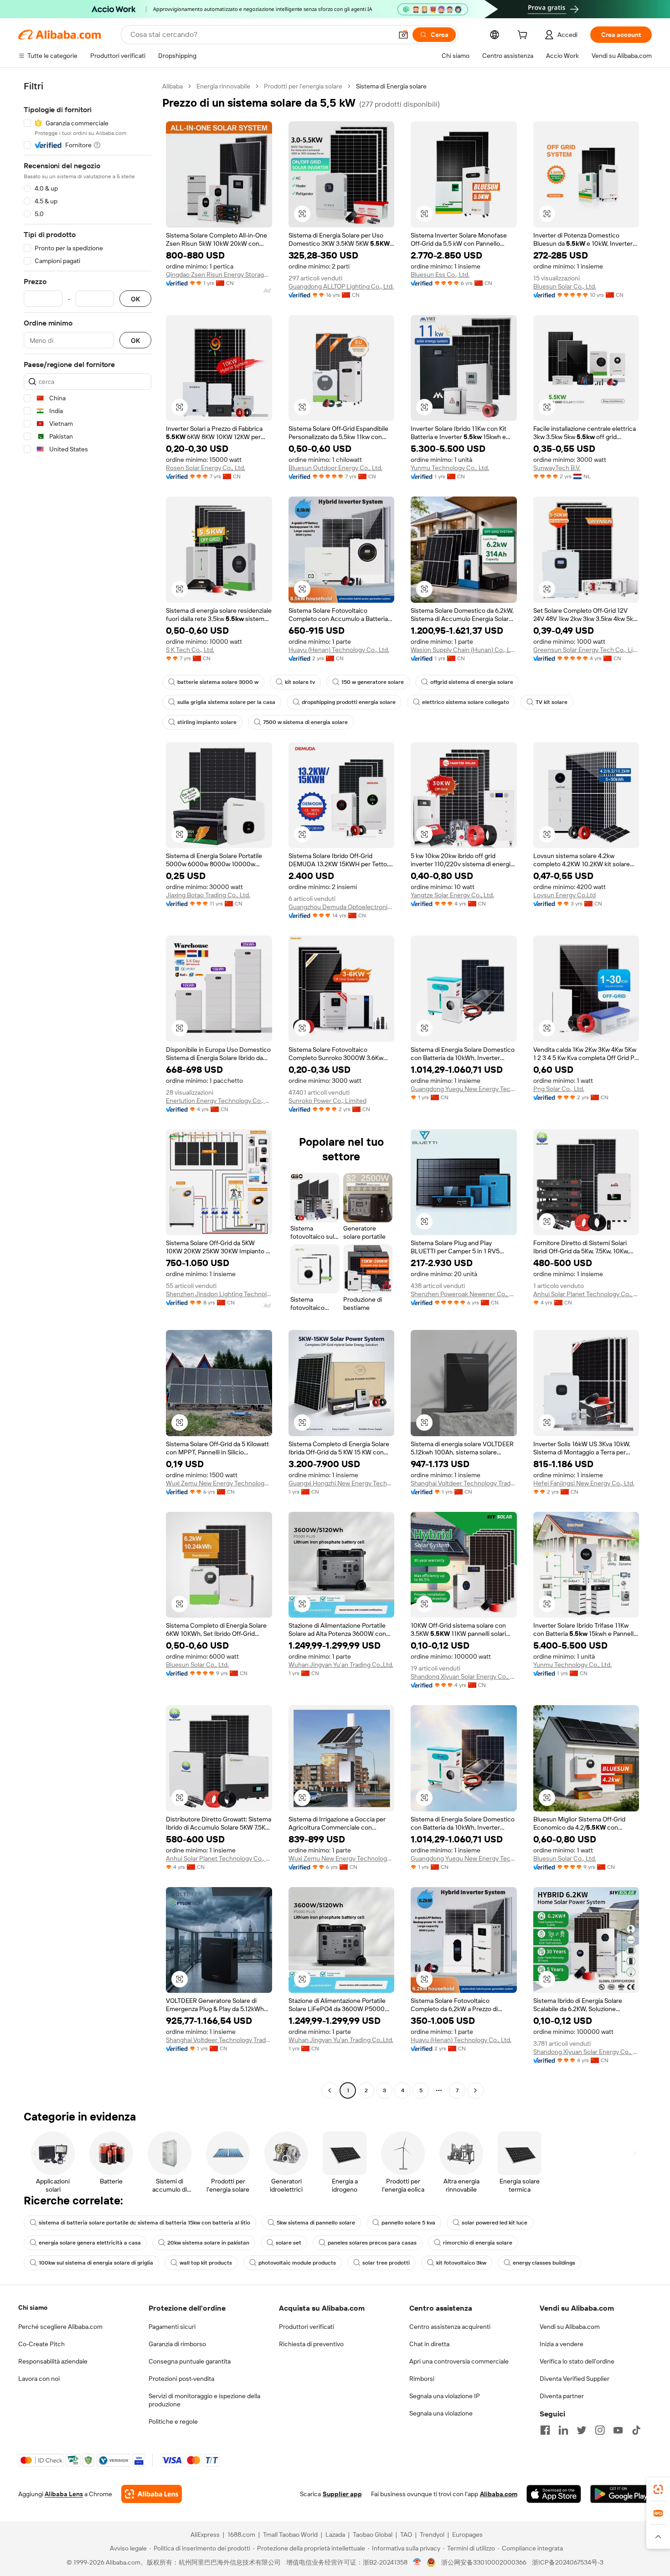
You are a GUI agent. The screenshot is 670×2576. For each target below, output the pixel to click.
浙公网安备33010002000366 (484, 2562)
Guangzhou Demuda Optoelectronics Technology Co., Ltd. (342, 907)
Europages (467, 2535)
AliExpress (205, 2535)
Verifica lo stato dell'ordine (577, 2361)
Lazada (335, 2535)
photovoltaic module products (297, 2263)
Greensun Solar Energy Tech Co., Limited (586, 650)
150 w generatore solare (373, 682)
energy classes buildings (544, 2263)
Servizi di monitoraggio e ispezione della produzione (204, 2400)
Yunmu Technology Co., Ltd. (450, 468)
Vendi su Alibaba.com (570, 2327)
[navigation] (88, 1089)
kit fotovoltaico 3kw (461, 2263)
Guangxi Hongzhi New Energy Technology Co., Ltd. (342, 1483)
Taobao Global (373, 2535)
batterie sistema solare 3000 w (218, 682)
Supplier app (342, 2494)
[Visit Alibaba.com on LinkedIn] (563, 2430)
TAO (406, 2535)
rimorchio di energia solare (478, 2243)
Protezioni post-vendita (181, 2379)
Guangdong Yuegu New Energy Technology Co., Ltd (464, 1089)
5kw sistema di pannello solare (316, 2223)
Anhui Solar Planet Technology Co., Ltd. (586, 1294)
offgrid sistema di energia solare (472, 682)
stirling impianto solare (207, 722)
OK (135, 299)
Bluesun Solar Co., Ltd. (565, 286)
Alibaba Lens (64, 2494)
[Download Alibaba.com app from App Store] (554, 2494)
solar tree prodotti (386, 2263)
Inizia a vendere (562, 2344)
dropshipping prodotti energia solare (349, 702)
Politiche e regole (173, 2421)
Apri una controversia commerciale (459, 2361)
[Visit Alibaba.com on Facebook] (545, 2430)
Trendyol (432, 2535)
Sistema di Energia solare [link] (391, 86)
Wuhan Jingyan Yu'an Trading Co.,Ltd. (341, 1665)
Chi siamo (33, 2307)
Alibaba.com (499, 2494)
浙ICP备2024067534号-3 (568, 2562)
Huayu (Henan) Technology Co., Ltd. (339, 650)
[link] (658, 2489)
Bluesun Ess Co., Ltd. (440, 274)
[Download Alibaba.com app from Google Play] (621, 2494)
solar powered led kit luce (495, 2223)
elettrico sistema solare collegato (466, 702)
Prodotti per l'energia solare (303, 86)
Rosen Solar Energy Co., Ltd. (206, 468)
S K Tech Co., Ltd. (190, 650)
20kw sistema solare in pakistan (208, 2243)
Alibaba (173, 86)
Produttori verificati (307, 2327)
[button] (403, 35)
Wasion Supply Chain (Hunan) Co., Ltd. (464, 650)
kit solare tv (300, 682)
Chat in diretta (429, 2344)
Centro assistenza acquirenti (450, 2327)
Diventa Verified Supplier (575, 2379)
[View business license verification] (417, 2562)
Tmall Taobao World (290, 2535)
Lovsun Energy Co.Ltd (564, 895)
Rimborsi (422, 2379)
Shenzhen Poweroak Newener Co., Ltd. (464, 1294)
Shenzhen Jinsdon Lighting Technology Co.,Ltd (219, 1294)
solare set (289, 2243)
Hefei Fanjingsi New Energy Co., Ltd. (584, 1483)
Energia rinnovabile (223, 86)
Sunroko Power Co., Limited (327, 1101)
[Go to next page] (475, 2090)
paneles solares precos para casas (372, 2243)
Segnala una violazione (441, 2413)
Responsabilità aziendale (53, 2361)
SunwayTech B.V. (557, 468)
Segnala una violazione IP (445, 2396)
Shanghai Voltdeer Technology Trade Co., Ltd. (464, 1483)
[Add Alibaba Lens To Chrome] (152, 2494)
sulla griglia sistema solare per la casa (226, 702)
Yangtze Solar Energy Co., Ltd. (452, 895)
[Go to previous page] (330, 2090)
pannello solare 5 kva (408, 2223)
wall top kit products (206, 2263)
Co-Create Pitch (41, 2344)
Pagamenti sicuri (172, 2327)
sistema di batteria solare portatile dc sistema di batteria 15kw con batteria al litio (144, 2223)
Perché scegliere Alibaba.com (60, 2327)
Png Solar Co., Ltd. (559, 1089)
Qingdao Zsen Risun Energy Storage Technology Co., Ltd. (219, 274)
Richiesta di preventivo (311, 2344)
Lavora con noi (39, 2379)
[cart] (524, 36)
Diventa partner (562, 2396)
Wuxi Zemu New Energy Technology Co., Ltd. (219, 1483)
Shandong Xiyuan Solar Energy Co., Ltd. (464, 1676)
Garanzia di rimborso (177, 2344)
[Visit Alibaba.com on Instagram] (600, 2430)
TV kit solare (551, 702)
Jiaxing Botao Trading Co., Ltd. (208, 895)
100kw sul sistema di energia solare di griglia (96, 2263)
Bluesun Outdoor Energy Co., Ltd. (335, 468)
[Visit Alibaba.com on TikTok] (636, 2430)
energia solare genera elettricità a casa (90, 2243)
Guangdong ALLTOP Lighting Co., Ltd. (341, 286)
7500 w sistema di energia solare (305, 722)
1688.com (241, 2535)
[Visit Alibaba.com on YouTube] (618, 2430)
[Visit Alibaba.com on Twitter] (582, 2430)
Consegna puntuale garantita (190, 2361)
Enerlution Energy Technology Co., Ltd (219, 1101)
